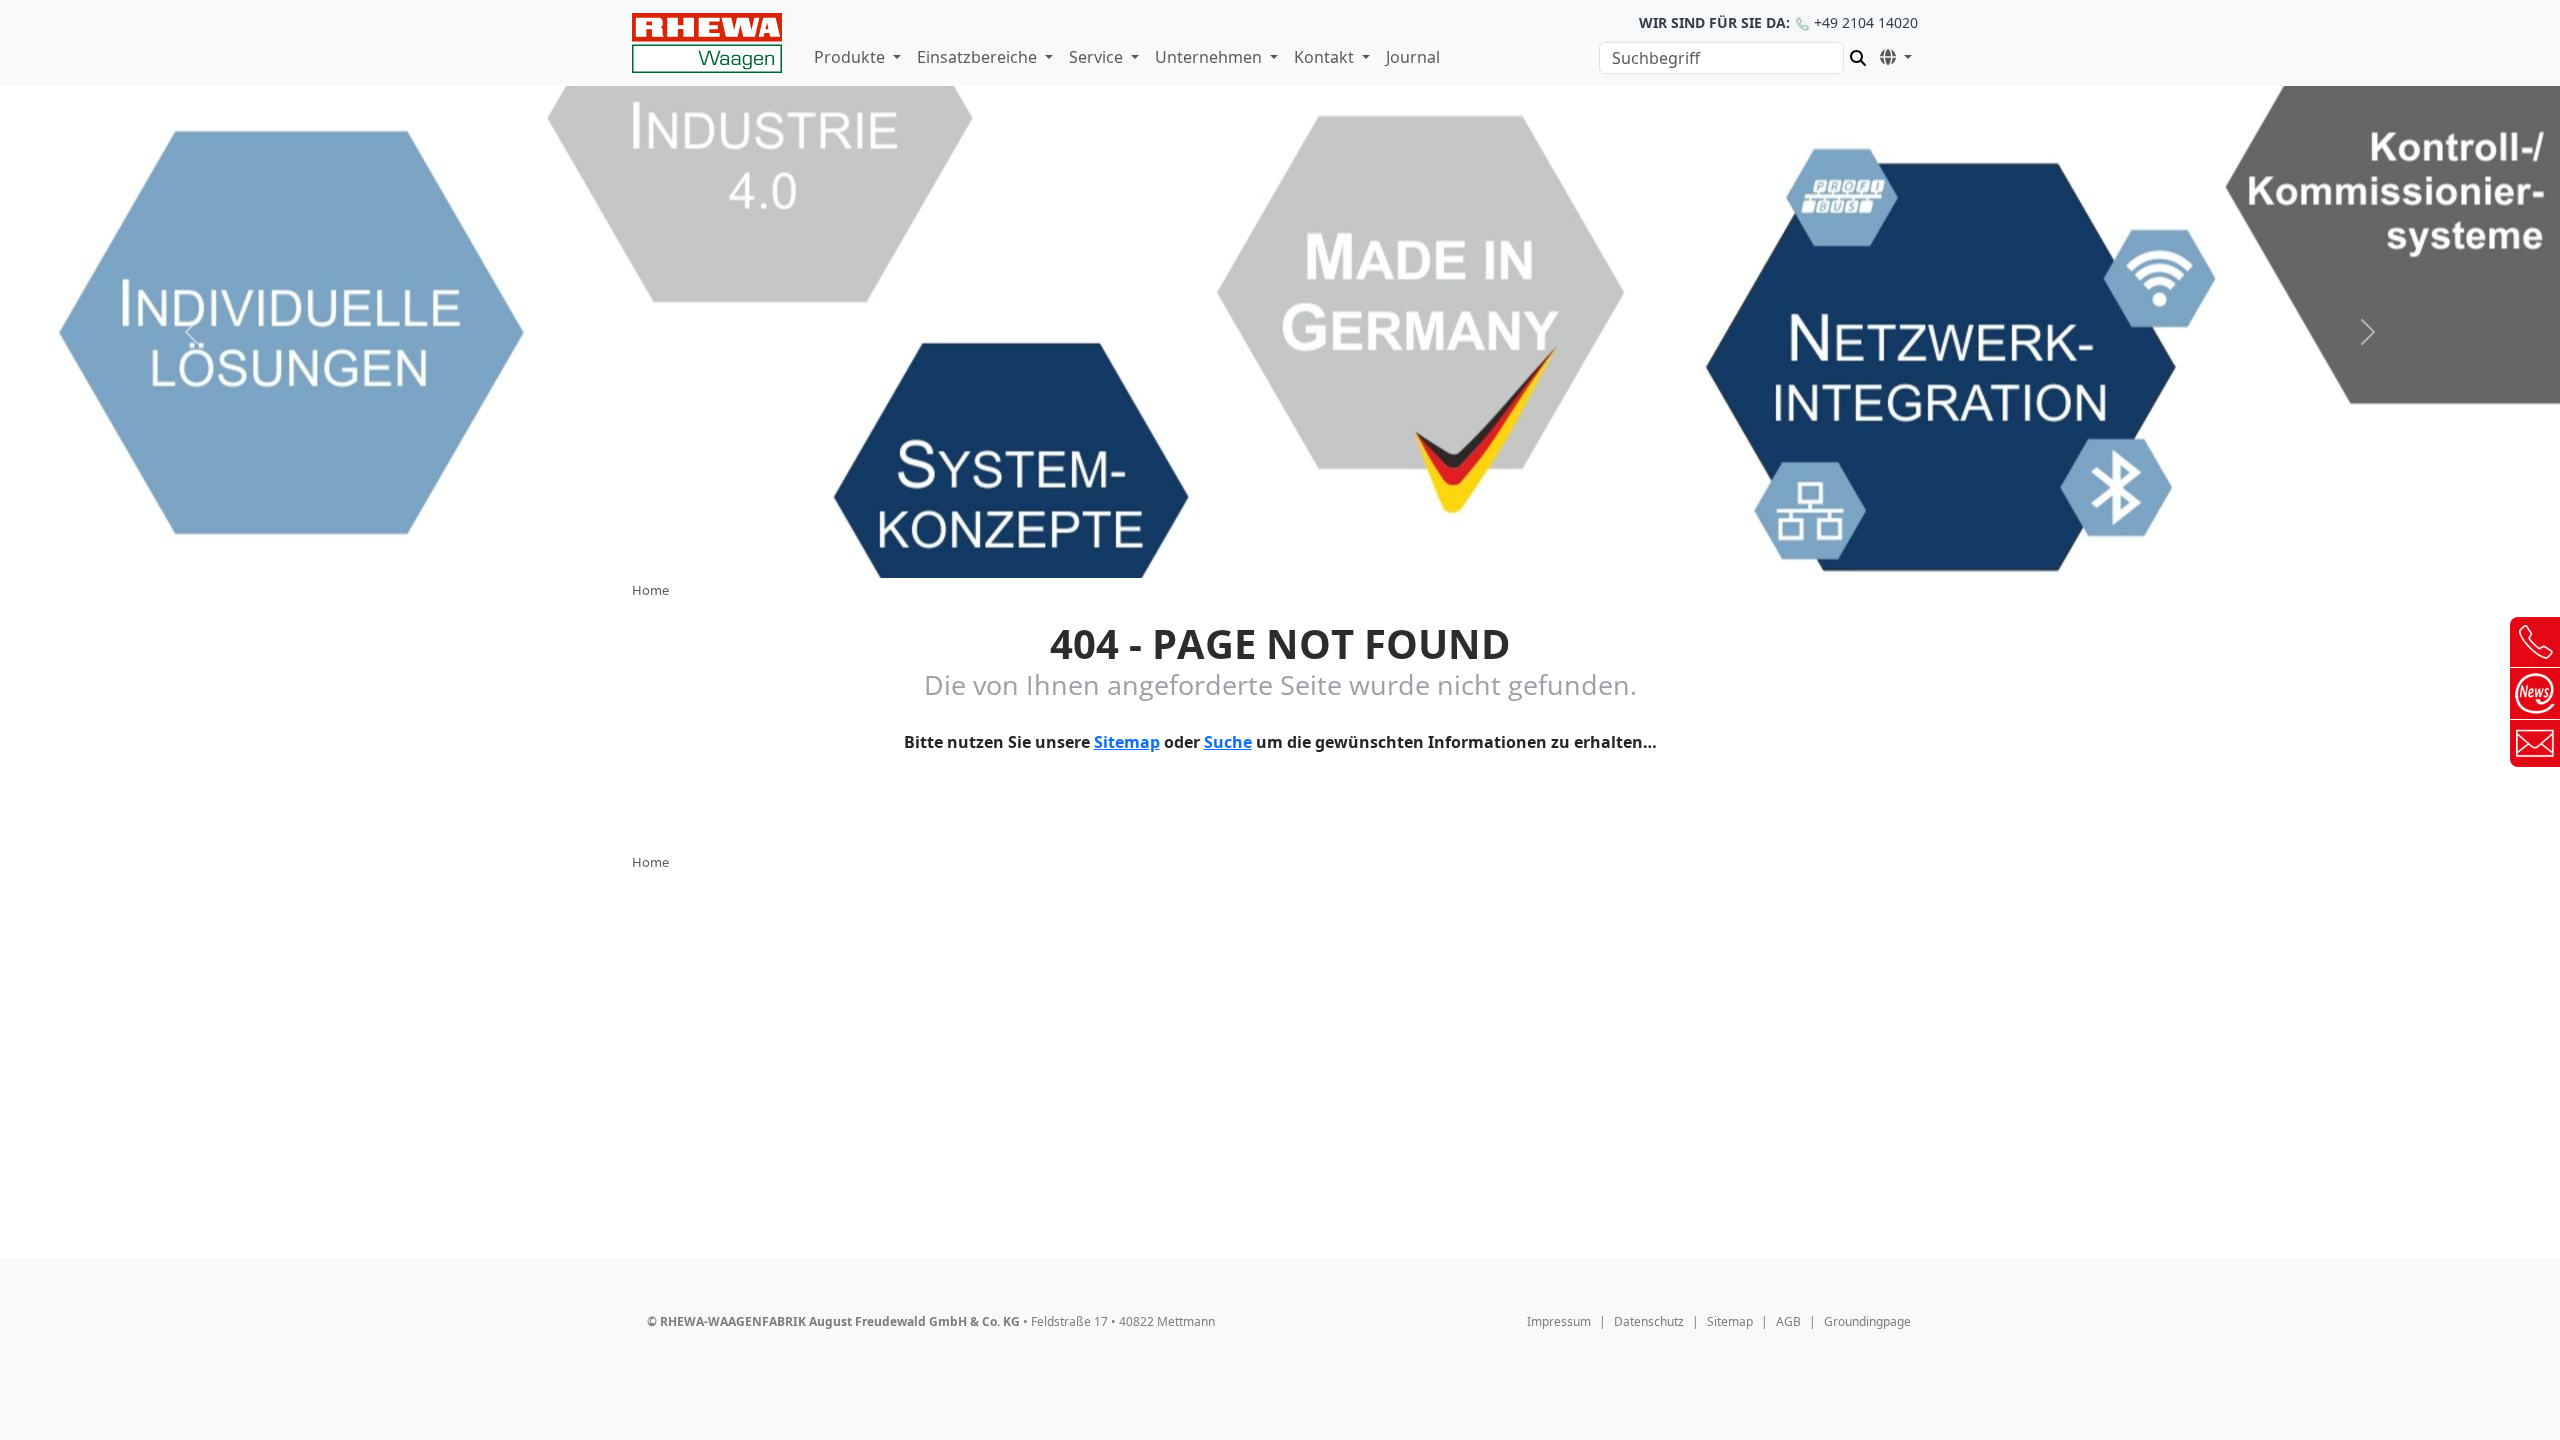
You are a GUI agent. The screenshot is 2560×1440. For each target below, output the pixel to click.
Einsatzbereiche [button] (979, 57)
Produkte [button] (851, 57)
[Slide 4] (1316, 550)
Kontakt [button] (1326, 57)
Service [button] (1098, 57)
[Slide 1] (1208, 550)
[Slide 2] (1244, 550)
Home (650, 590)
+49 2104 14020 (1778, 22)
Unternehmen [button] (1210, 57)
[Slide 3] (1280, 550)
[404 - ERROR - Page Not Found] (707, 43)
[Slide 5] (1352, 550)
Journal (1413, 57)
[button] (1892, 54)
